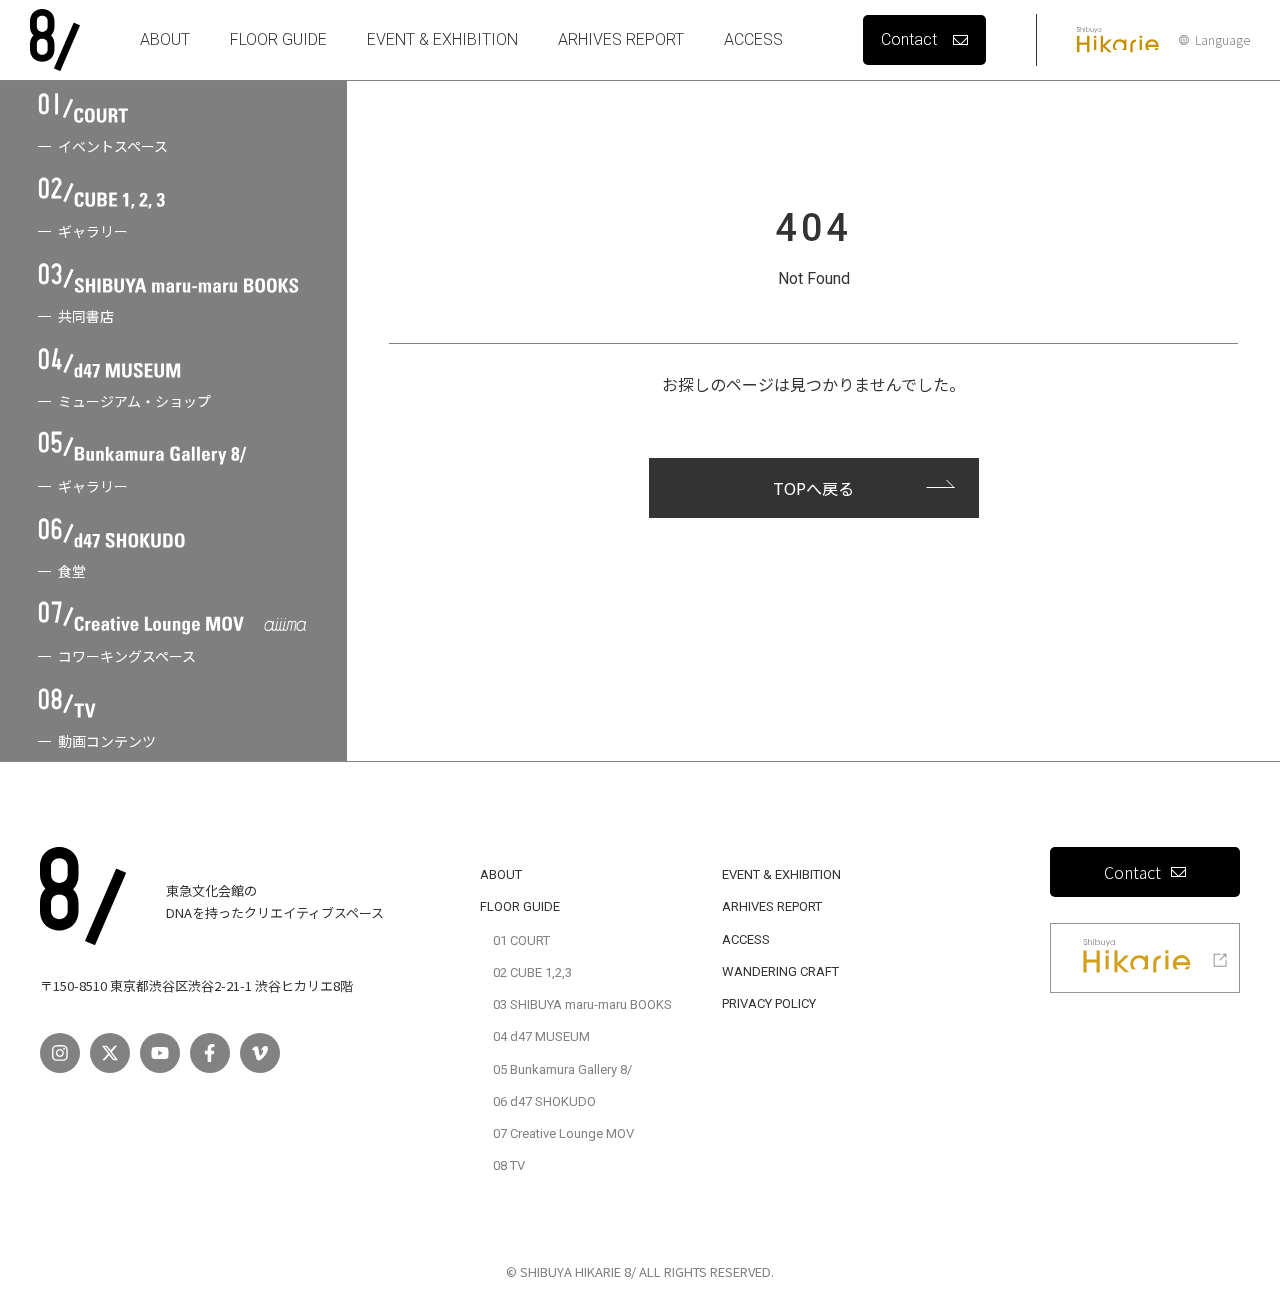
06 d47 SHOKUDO (544, 1101)
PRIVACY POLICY (769, 1003)
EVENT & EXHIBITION (442, 39)
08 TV (509, 1165)
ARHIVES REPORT (621, 39)
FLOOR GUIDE (278, 39)
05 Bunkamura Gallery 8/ (562, 1069)
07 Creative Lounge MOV (563, 1133)
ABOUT (165, 39)
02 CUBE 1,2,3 (532, 972)
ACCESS (753, 39)
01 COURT (521, 940)
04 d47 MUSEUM (541, 1036)
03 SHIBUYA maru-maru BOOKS (582, 1004)
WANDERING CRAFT (780, 971)
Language (1222, 40)
